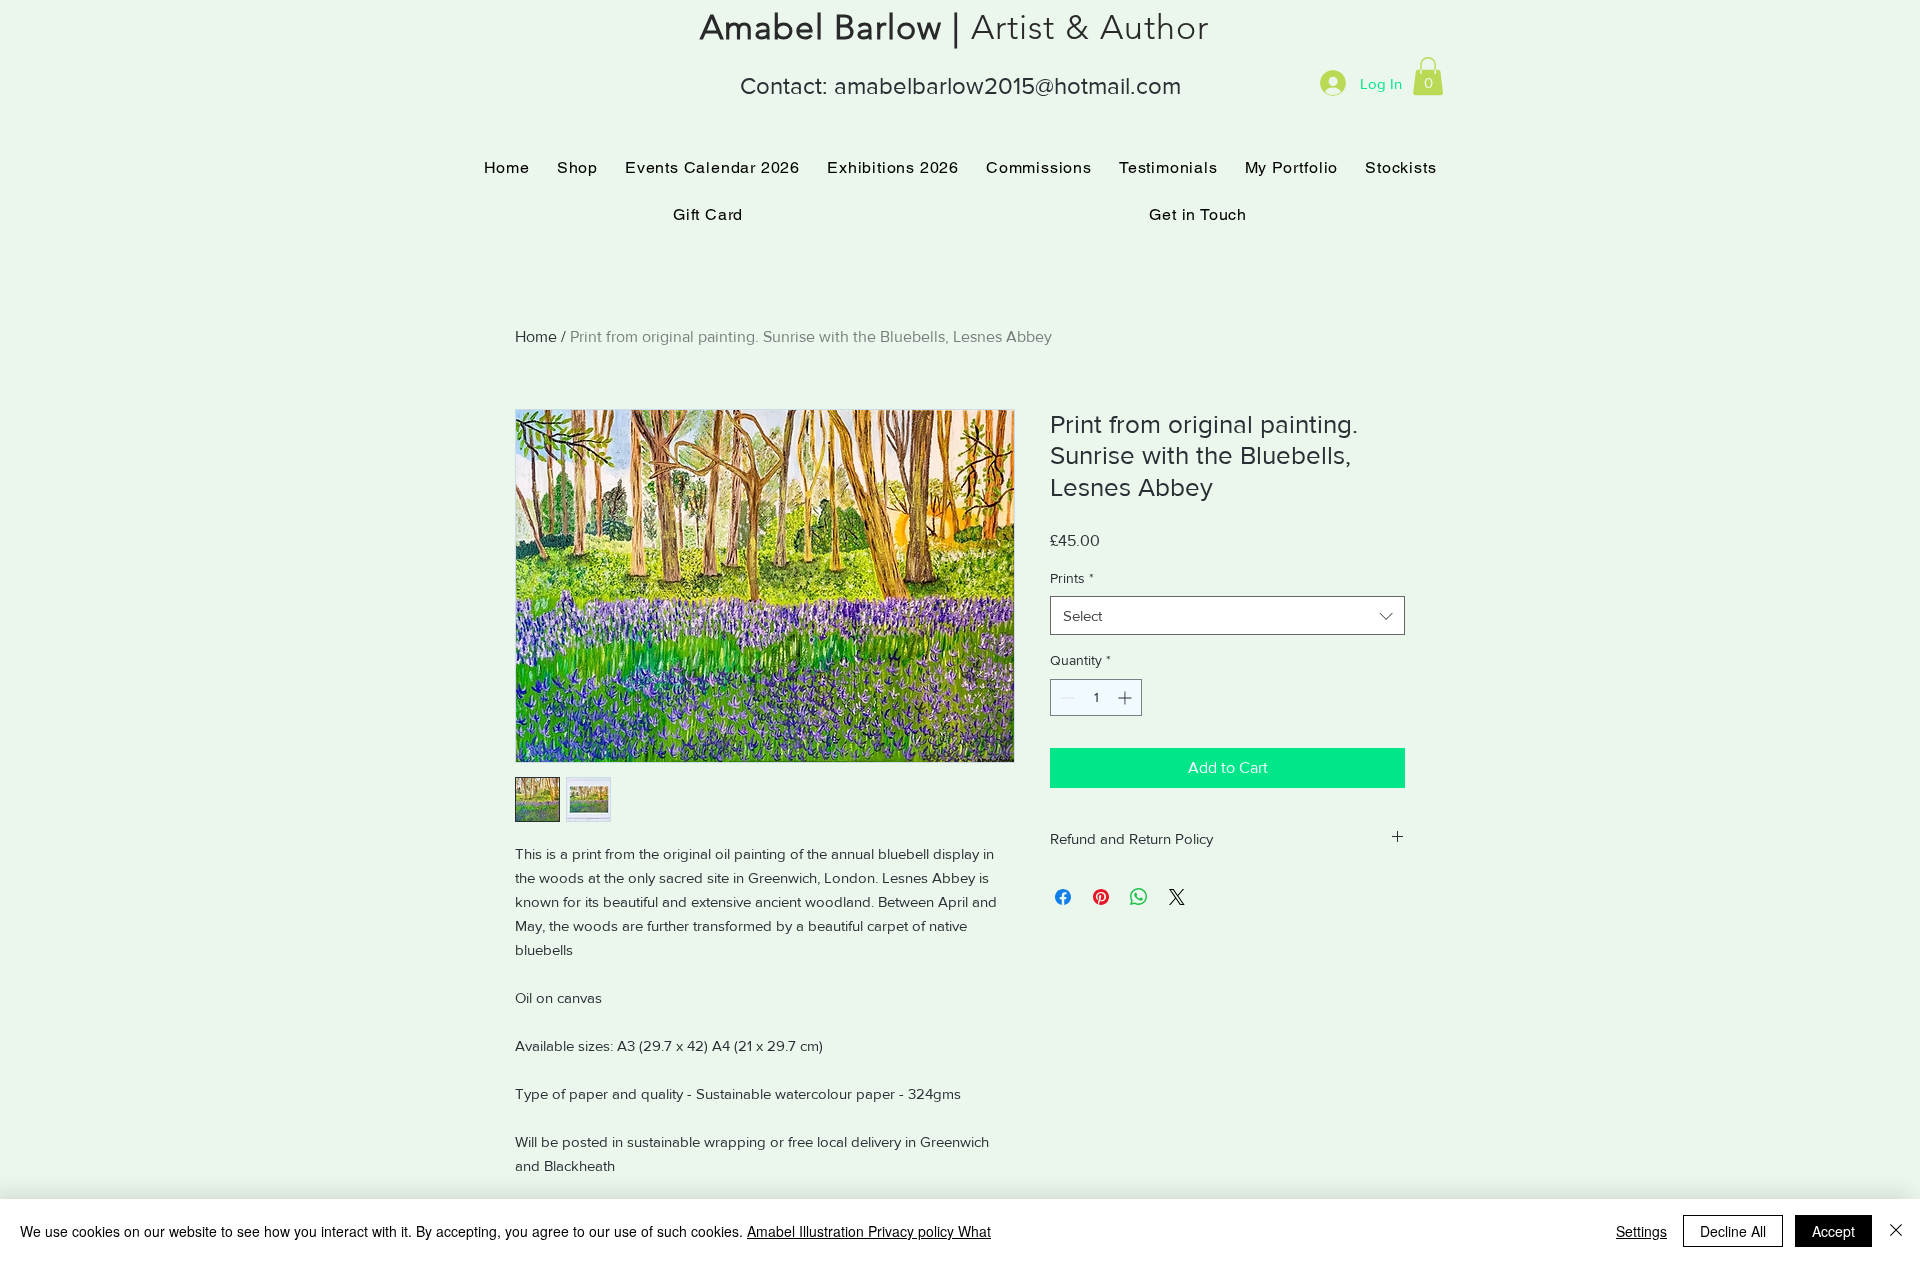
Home (536, 336)
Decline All (1733, 1231)
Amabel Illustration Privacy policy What (869, 1231)
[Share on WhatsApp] (1139, 897)
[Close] (1896, 1231)
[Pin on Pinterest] (1101, 897)
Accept (1833, 1231)
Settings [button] (1641, 1231)
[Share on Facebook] (1063, 897)
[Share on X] (1177, 897)
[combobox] (1227, 615)
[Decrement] (1065, 697)
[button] (1428, 76)
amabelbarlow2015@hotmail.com (1007, 85)
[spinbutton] (1096, 697)
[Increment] (1126, 697)
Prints (1072, 578)
